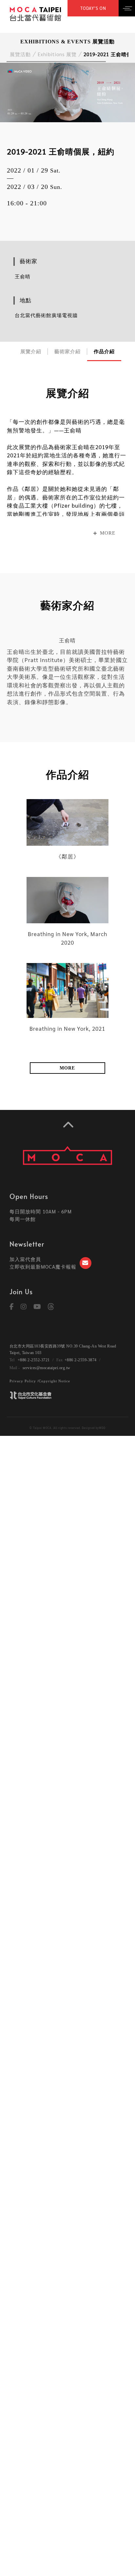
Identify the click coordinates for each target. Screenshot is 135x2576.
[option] (67, 92)
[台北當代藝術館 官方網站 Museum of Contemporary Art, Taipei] (35, 13)
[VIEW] (67, 822)
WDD (102, 1428)
